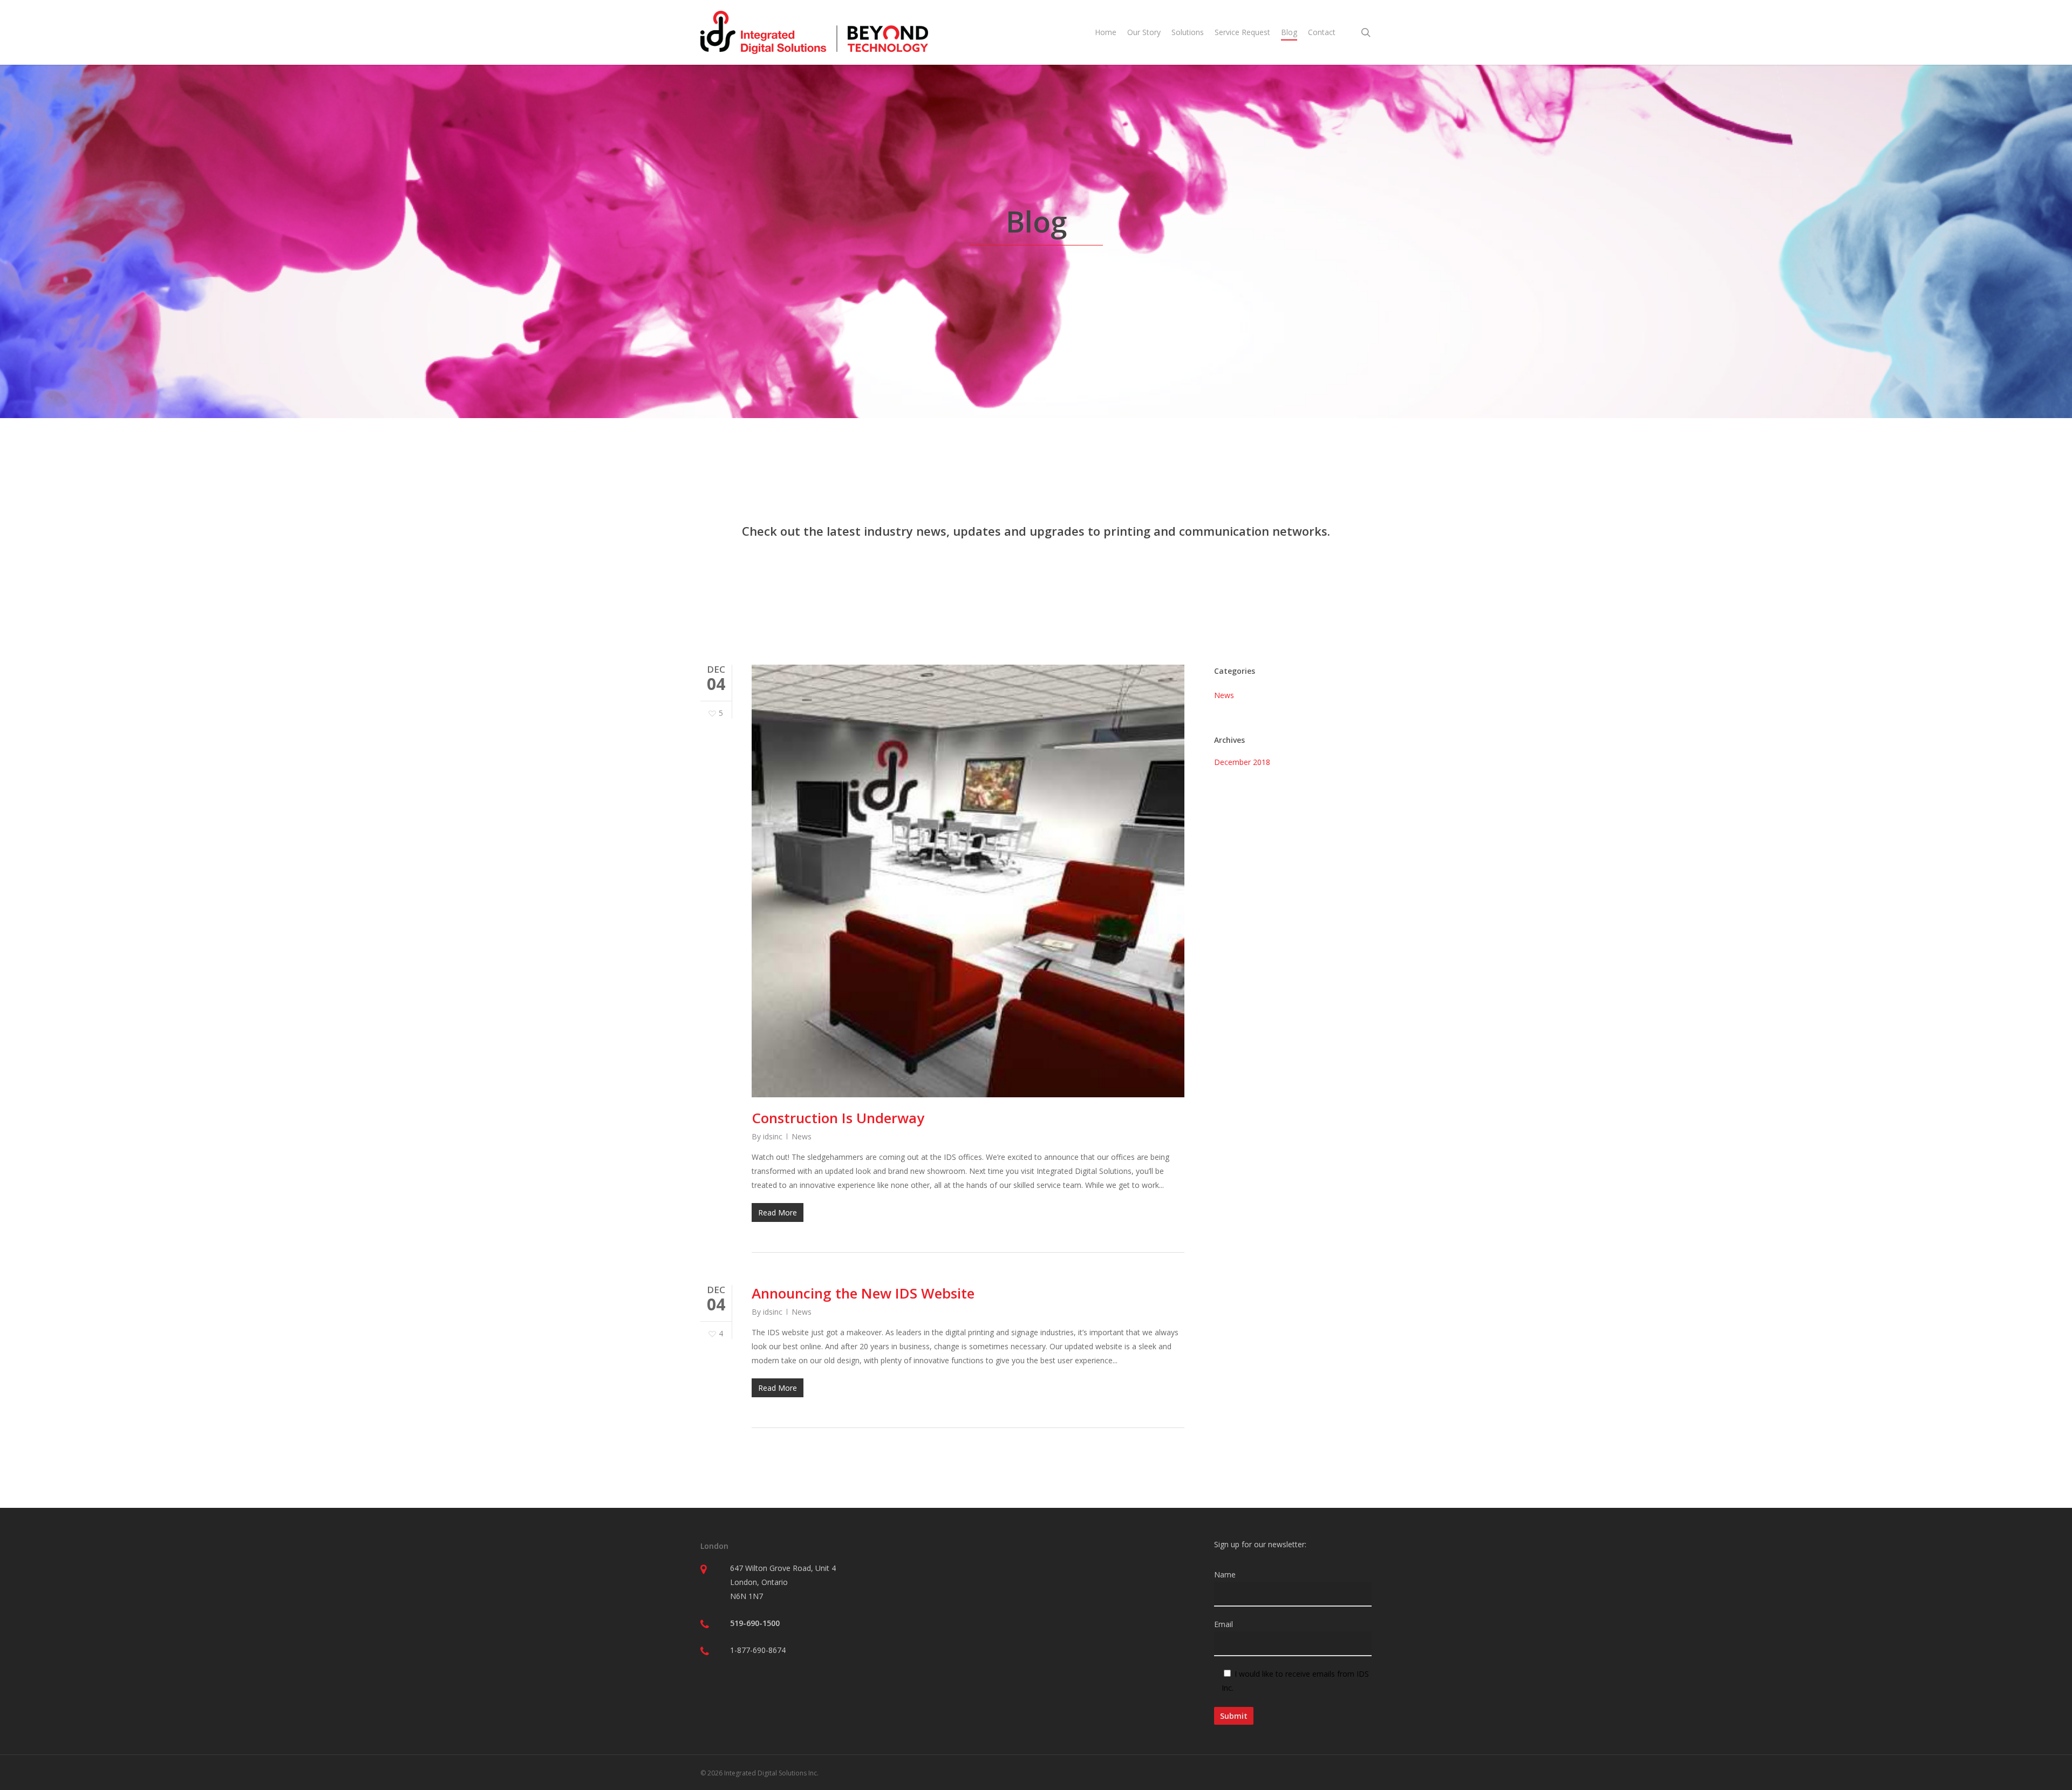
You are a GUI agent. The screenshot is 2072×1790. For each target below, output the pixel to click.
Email (1224, 1624)
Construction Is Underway (838, 1118)
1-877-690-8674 (758, 1650)
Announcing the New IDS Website (863, 1293)
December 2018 (1242, 762)
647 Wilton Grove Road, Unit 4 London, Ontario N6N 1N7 (783, 1582)
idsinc (773, 1136)
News (802, 1136)
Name (1225, 1574)
